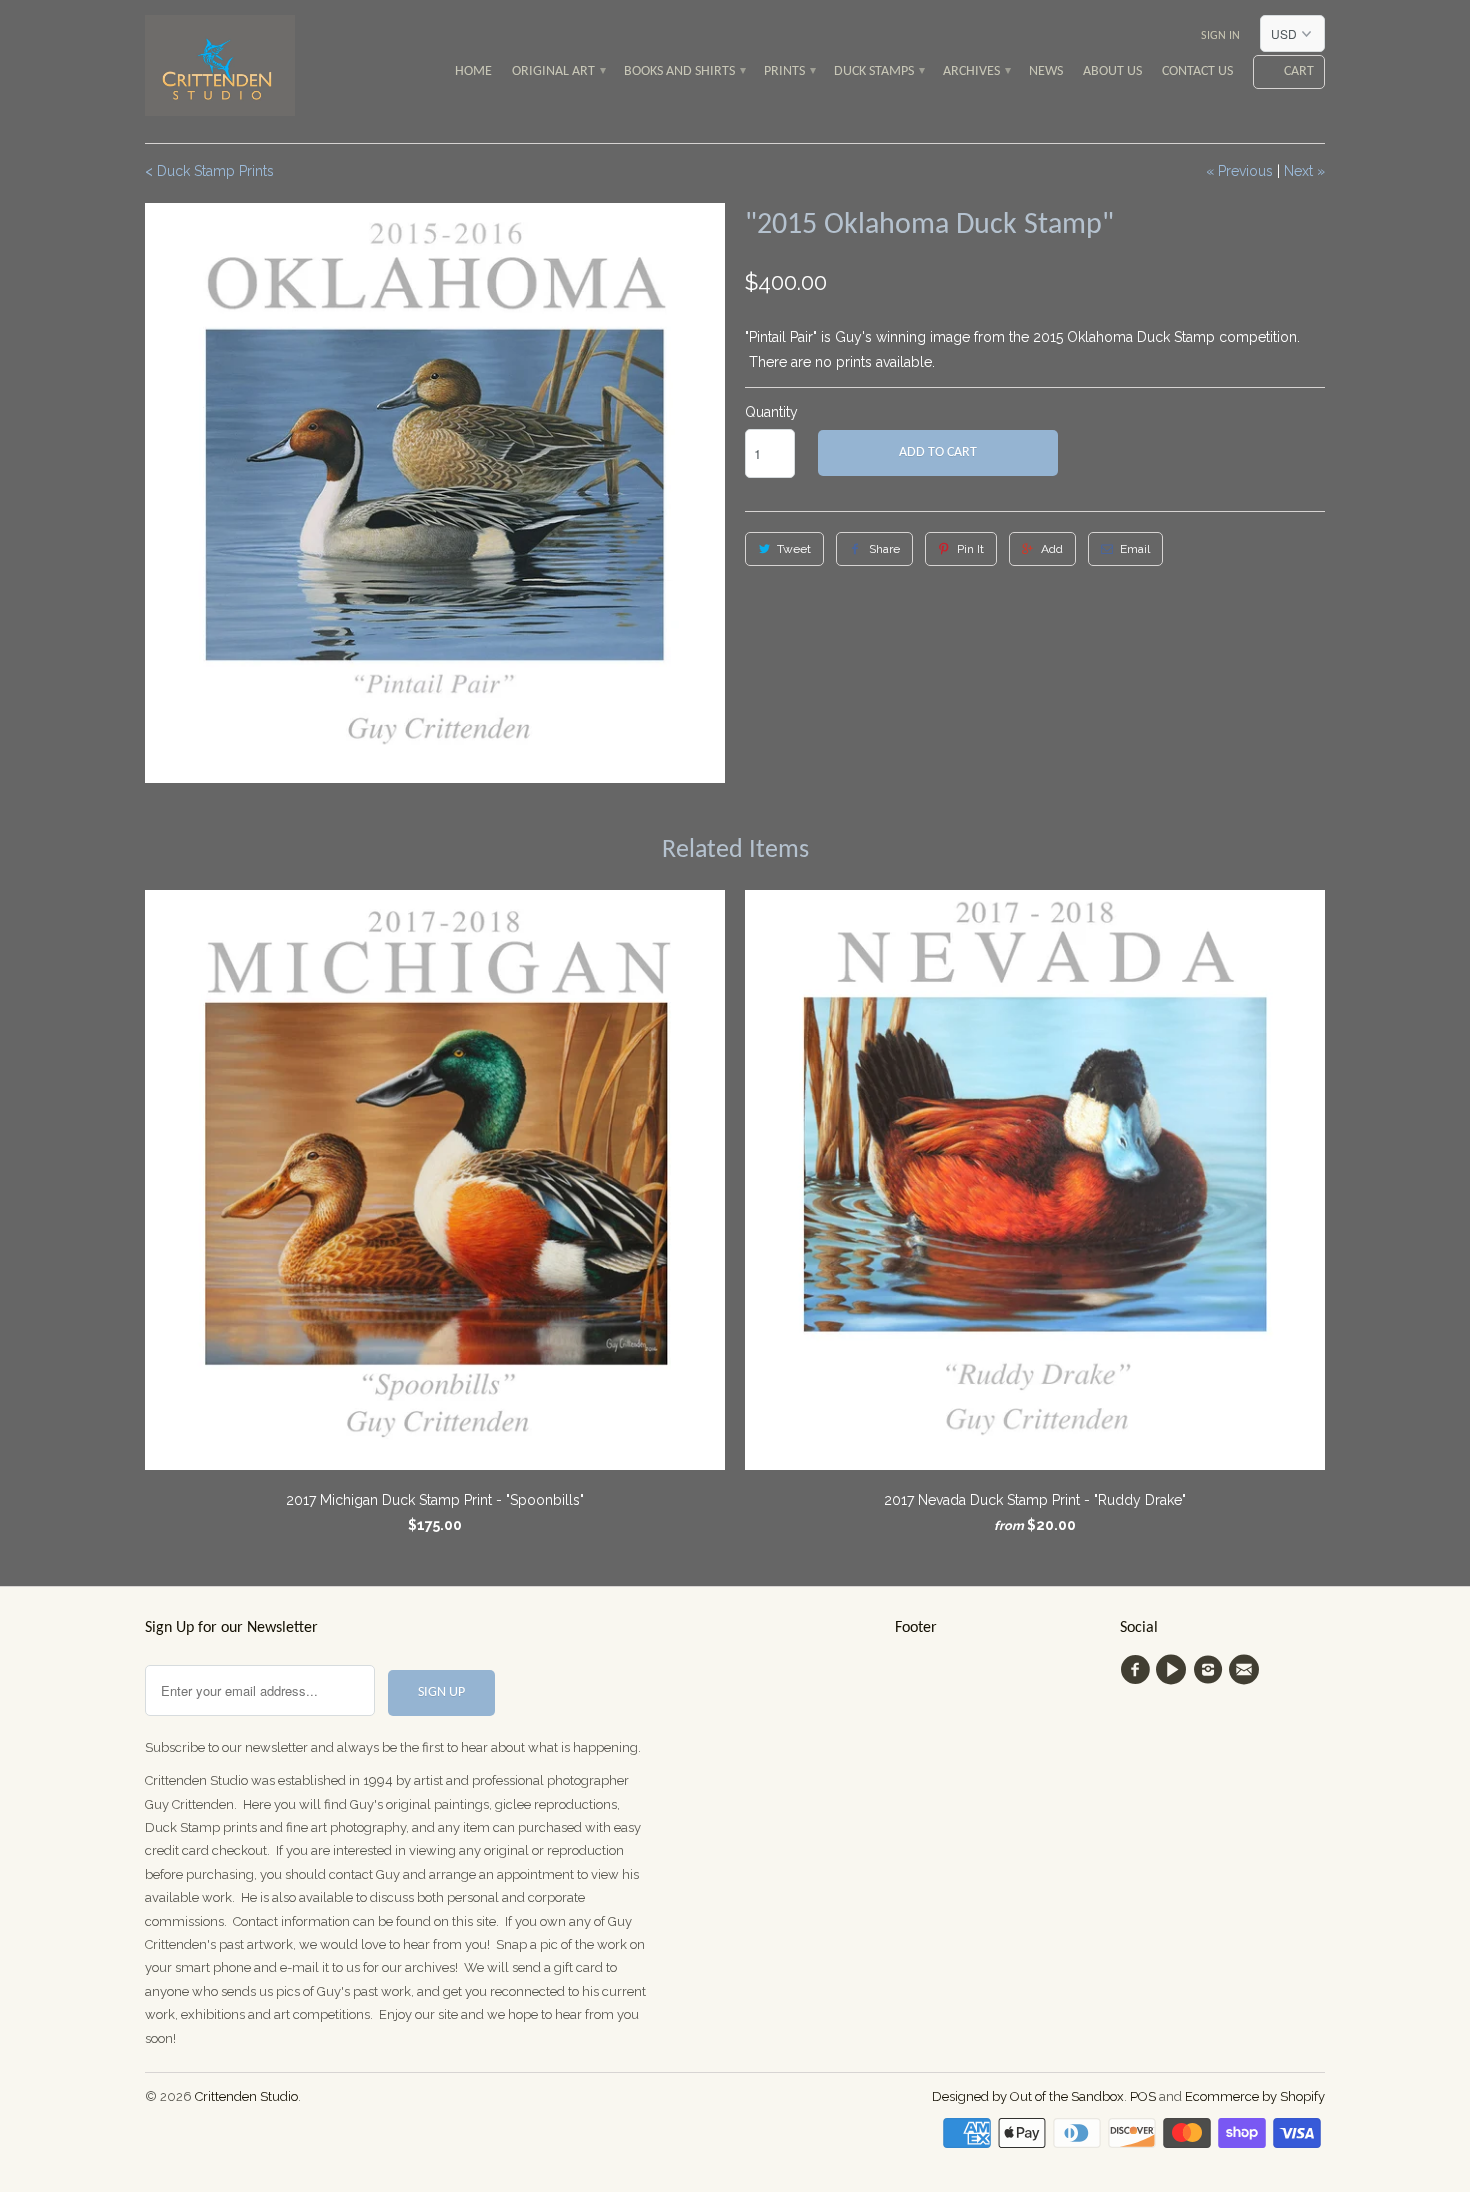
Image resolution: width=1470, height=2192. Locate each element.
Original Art (558, 71)
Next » (1304, 171)
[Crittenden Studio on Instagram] (1211, 1670)
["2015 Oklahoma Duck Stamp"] (435, 493)
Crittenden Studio (246, 2096)
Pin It (970, 549)
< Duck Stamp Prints (209, 171)
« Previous (1239, 171)
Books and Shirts (684, 71)
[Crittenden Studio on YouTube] (1174, 1670)
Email (1135, 549)
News (1046, 71)
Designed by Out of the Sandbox (1028, 2096)
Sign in (1220, 36)
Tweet (794, 549)
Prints (789, 71)
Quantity (771, 412)
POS (1143, 2096)
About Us (1112, 71)
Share (884, 549)
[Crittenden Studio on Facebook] (1138, 1670)
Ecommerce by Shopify (1255, 2096)
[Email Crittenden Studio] (1247, 1670)
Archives (976, 71)
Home (473, 71)
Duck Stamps (878, 71)
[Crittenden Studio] (220, 71)
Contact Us (1197, 71)
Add (1052, 549)
